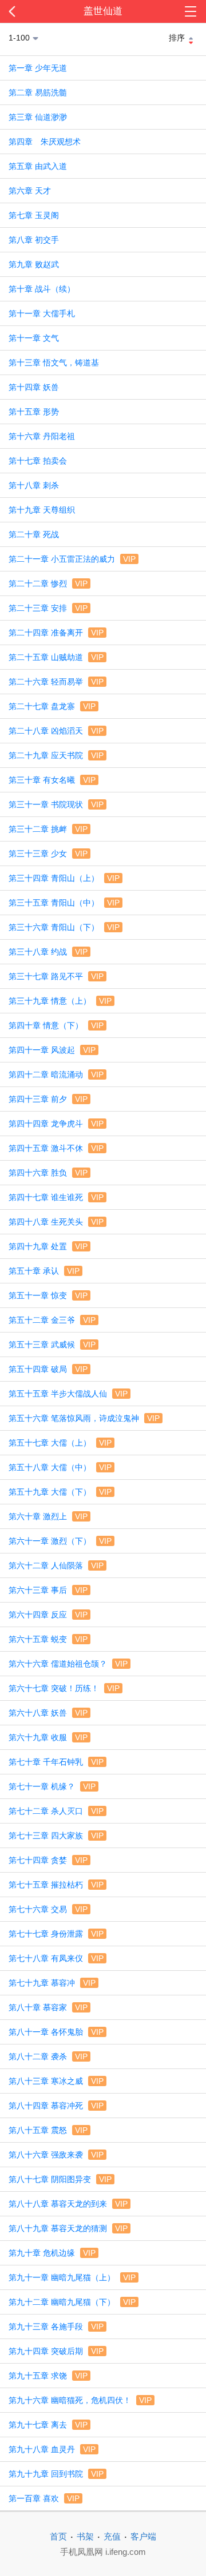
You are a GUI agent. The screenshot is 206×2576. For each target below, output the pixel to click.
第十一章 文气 (34, 338)
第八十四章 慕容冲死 (56, 2106)
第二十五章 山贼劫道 (56, 657)
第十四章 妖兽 (34, 387)
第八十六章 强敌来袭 (56, 2155)
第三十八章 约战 (48, 952)
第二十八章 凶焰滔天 (56, 731)
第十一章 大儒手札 (42, 313)
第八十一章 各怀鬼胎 (56, 2032)
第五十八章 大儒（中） (60, 1467)
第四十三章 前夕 (48, 1099)
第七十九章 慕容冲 (52, 1983)
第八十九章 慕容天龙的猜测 (68, 2228)
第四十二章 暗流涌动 (56, 1074)
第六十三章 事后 (48, 1590)
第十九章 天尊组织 (42, 510)
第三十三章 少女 (48, 854)
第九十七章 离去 (48, 2425)
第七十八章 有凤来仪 (56, 1958)
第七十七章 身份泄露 (56, 1934)
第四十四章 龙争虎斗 (56, 1124)
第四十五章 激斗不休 (56, 1148)
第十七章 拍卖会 (38, 461)
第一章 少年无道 (38, 68)
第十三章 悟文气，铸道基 (54, 363)
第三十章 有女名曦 (52, 780)
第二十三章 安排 (48, 608)
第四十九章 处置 (48, 1246)
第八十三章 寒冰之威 (56, 2081)
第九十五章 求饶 (48, 2376)
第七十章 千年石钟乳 (56, 1762)
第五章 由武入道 (38, 166)
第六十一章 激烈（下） (60, 1541)
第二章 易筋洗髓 (38, 92)
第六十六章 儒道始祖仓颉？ (68, 1664)
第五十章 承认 (44, 1271)
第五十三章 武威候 (52, 1345)
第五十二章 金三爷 (52, 1320)
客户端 (143, 2536)
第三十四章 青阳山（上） (64, 878)
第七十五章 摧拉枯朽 (56, 1885)
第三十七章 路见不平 (56, 976)
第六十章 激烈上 (48, 1516)
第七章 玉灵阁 (34, 215)
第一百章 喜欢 (44, 2498)
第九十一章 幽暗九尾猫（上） (72, 2277)
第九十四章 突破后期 (56, 2351)
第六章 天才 (30, 191)
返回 (21, 11)
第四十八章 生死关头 (56, 1222)
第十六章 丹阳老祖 (42, 436)
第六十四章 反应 (48, 1615)
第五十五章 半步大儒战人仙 (68, 1394)
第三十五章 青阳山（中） (64, 903)
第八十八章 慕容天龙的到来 (68, 2204)
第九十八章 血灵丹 (52, 2449)
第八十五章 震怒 (48, 2130)
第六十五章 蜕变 (48, 1639)
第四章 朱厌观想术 (45, 142)
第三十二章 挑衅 (48, 829)
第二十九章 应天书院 (56, 755)
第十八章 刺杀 (34, 485)
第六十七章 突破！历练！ (64, 1688)
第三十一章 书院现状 (56, 804)
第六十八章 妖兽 (48, 1713)
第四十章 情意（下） (56, 1025)
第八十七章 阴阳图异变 (60, 2179)
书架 (85, 2536)
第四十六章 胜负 (48, 1173)
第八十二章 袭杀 (48, 2056)
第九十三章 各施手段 (56, 2327)
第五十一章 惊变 (48, 1295)
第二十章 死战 (34, 534)
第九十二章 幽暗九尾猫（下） (72, 2302)
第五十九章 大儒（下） (60, 1492)
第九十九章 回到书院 (56, 2474)
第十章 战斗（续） (42, 289)
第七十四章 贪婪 (48, 1860)
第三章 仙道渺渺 (38, 117)
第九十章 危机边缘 (52, 2253)
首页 (58, 2536)
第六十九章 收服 (48, 1737)
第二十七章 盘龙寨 (52, 706)
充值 (112, 2536)
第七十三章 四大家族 (56, 1836)
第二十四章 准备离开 (56, 633)
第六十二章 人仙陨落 (56, 1565)
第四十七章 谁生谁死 (56, 1197)
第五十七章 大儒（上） (60, 1443)
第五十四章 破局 (48, 1369)
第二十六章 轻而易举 (56, 682)
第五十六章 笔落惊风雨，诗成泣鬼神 (84, 1418)
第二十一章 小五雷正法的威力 (72, 559)
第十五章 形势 (34, 412)
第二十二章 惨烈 (48, 583)
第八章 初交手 (34, 240)
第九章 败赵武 (34, 264)
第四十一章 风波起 (52, 1050)
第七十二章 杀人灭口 (56, 1811)
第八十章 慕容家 (48, 2007)
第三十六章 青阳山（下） (64, 927)
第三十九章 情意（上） (60, 1001)
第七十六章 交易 (48, 1909)
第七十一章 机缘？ (52, 1786)
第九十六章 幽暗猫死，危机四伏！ (80, 2400)
